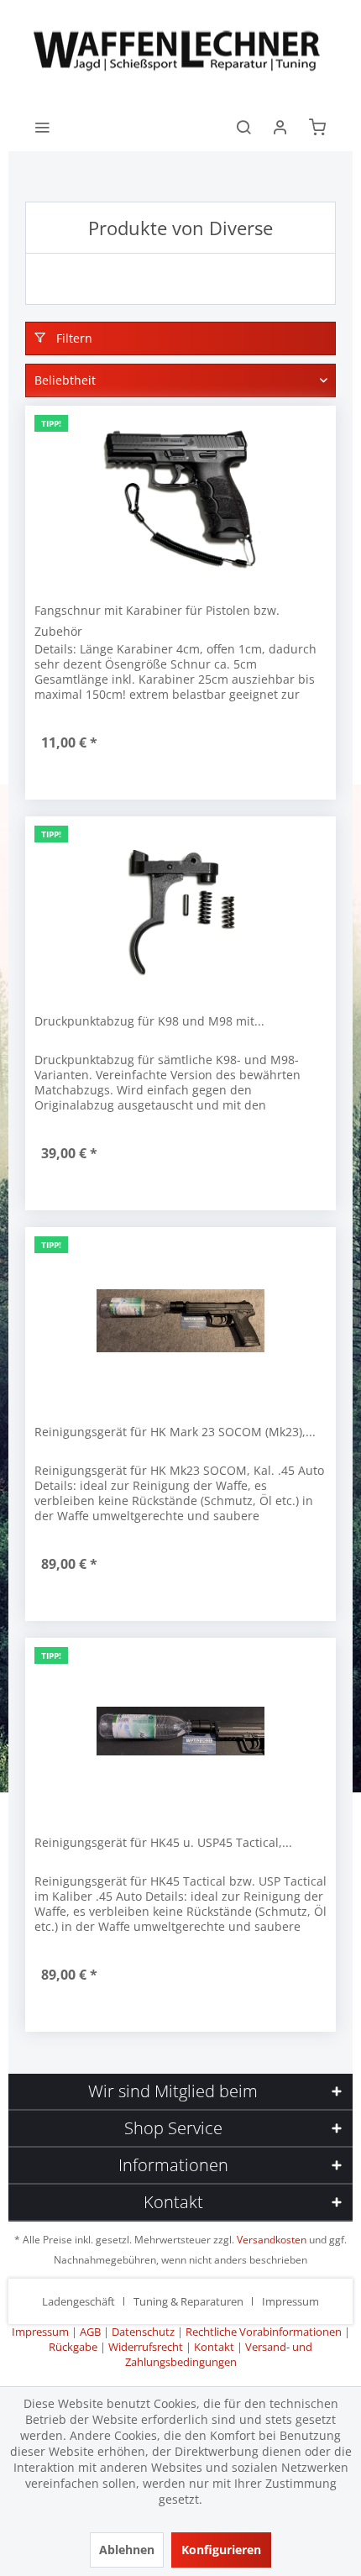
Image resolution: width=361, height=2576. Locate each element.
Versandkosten (272, 2240)
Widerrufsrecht (146, 2347)
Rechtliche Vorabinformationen (264, 2332)
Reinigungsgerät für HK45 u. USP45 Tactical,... (163, 1842)
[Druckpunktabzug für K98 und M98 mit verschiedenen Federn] (180, 910)
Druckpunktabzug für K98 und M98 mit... (149, 1021)
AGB (90, 2332)
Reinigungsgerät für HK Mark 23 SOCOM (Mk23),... (175, 1432)
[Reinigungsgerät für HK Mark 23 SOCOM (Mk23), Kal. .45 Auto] (180, 1320)
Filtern (73, 338)
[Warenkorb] (317, 126)
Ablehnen (127, 2550)
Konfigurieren (221, 2550)
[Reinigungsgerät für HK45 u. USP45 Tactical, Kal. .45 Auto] (180, 1731)
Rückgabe (73, 2347)
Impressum (290, 2301)
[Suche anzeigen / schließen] (243, 126)
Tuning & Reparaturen (188, 2301)
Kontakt (214, 2347)
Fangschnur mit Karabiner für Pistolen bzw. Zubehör (157, 621)
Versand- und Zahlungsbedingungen (219, 2354)
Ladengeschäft (78, 2301)
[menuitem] (42, 126)
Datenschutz (143, 2332)
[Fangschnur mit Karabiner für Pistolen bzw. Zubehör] (180, 499)
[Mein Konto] (280, 126)
